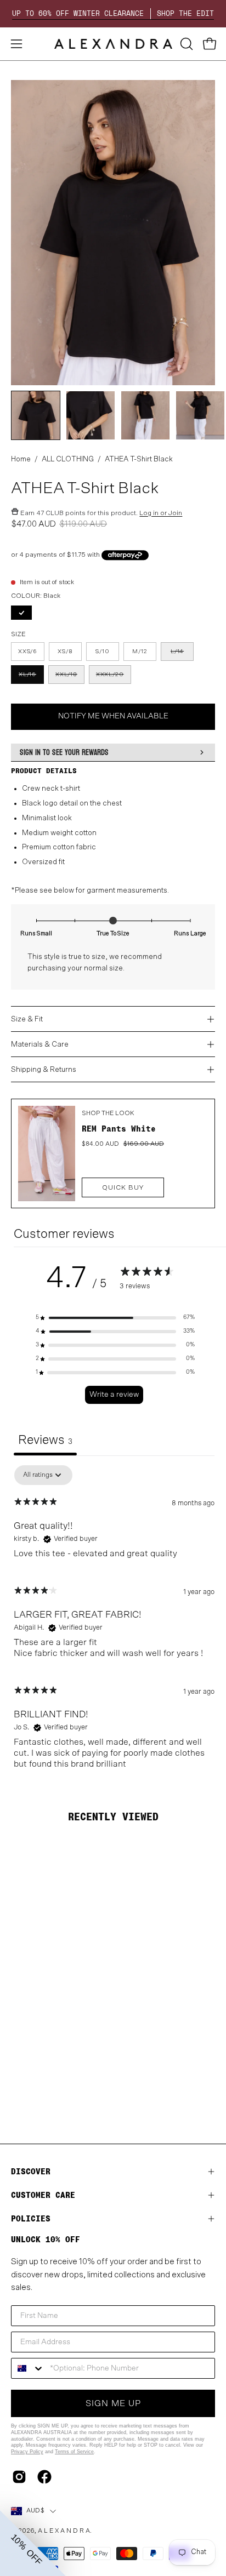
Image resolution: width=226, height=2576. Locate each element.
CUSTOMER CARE (43, 2195)
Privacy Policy (27, 2452)
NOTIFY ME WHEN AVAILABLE (113, 716)
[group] (113, 14)
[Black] (24, 615)
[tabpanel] (114, 1622)
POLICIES (31, 2218)
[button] (185, 44)
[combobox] (28, 2368)
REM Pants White (119, 1129)
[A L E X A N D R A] (113, 44)
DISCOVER (31, 2171)
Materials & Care (40, 1044)
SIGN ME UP (113, 2403)
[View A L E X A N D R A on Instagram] (19, 2477)
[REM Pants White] (47, 1153)
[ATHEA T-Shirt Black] (36, 415)
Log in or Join (161, 513)
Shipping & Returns (44, 1070)
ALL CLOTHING (68, 459)
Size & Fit (27, 1019)
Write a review (114, 1395)
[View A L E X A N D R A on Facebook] (44, 2477)
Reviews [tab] (45, 1440)
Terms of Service (74, 2452)
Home (21, 459)
